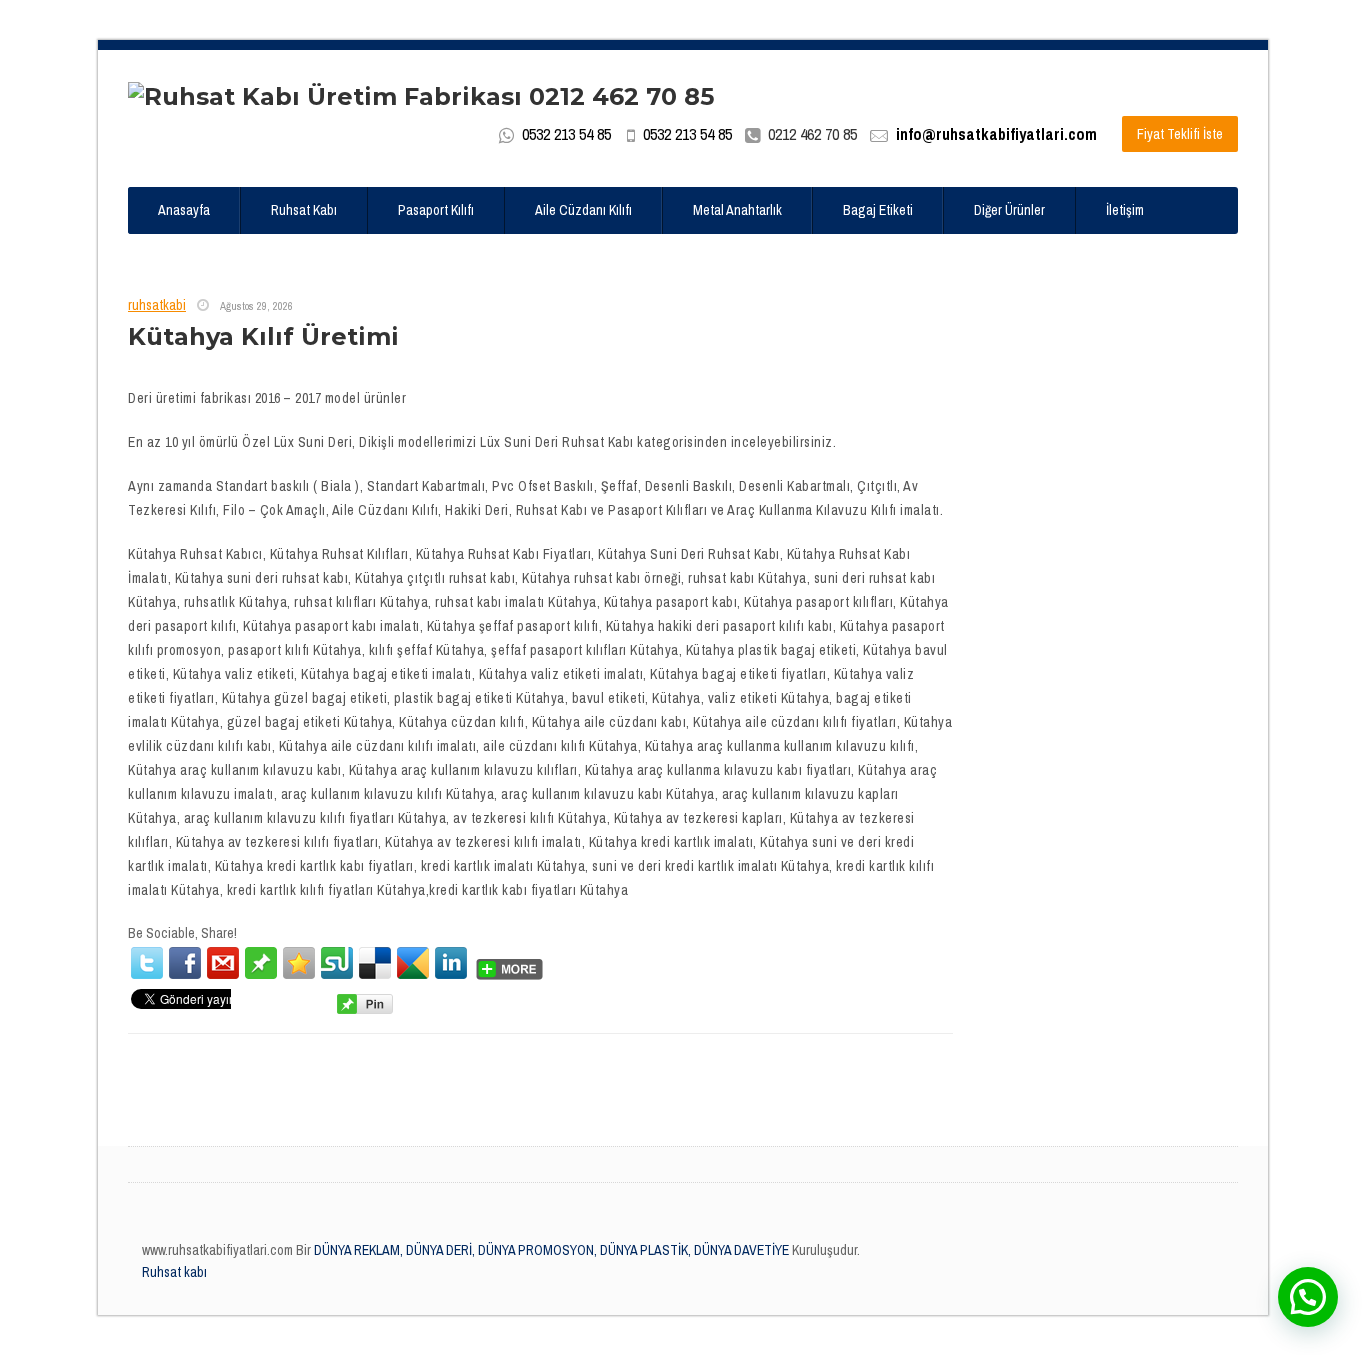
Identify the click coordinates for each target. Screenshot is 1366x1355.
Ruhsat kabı (174, 1272)
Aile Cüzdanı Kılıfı (583, 210)
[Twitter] (147, 963)
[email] (223, 963)
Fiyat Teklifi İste (1180, 134)
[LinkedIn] (451, 963)
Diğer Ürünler (1009, 210)
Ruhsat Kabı (304, 210)
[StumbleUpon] (337, 963)
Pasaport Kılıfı (436, 210)
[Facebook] (185, 963)
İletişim (1125, 210)
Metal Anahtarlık (737, 210)
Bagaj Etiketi (878, 210)
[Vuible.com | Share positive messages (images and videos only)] (261, 962)
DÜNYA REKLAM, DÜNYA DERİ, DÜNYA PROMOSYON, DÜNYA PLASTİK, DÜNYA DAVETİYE (550, 1250)
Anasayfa (184, 210)
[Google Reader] (413, 963)
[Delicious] (375, 963)
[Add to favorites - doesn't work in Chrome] (299, 963)
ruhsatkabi (157, 305)
